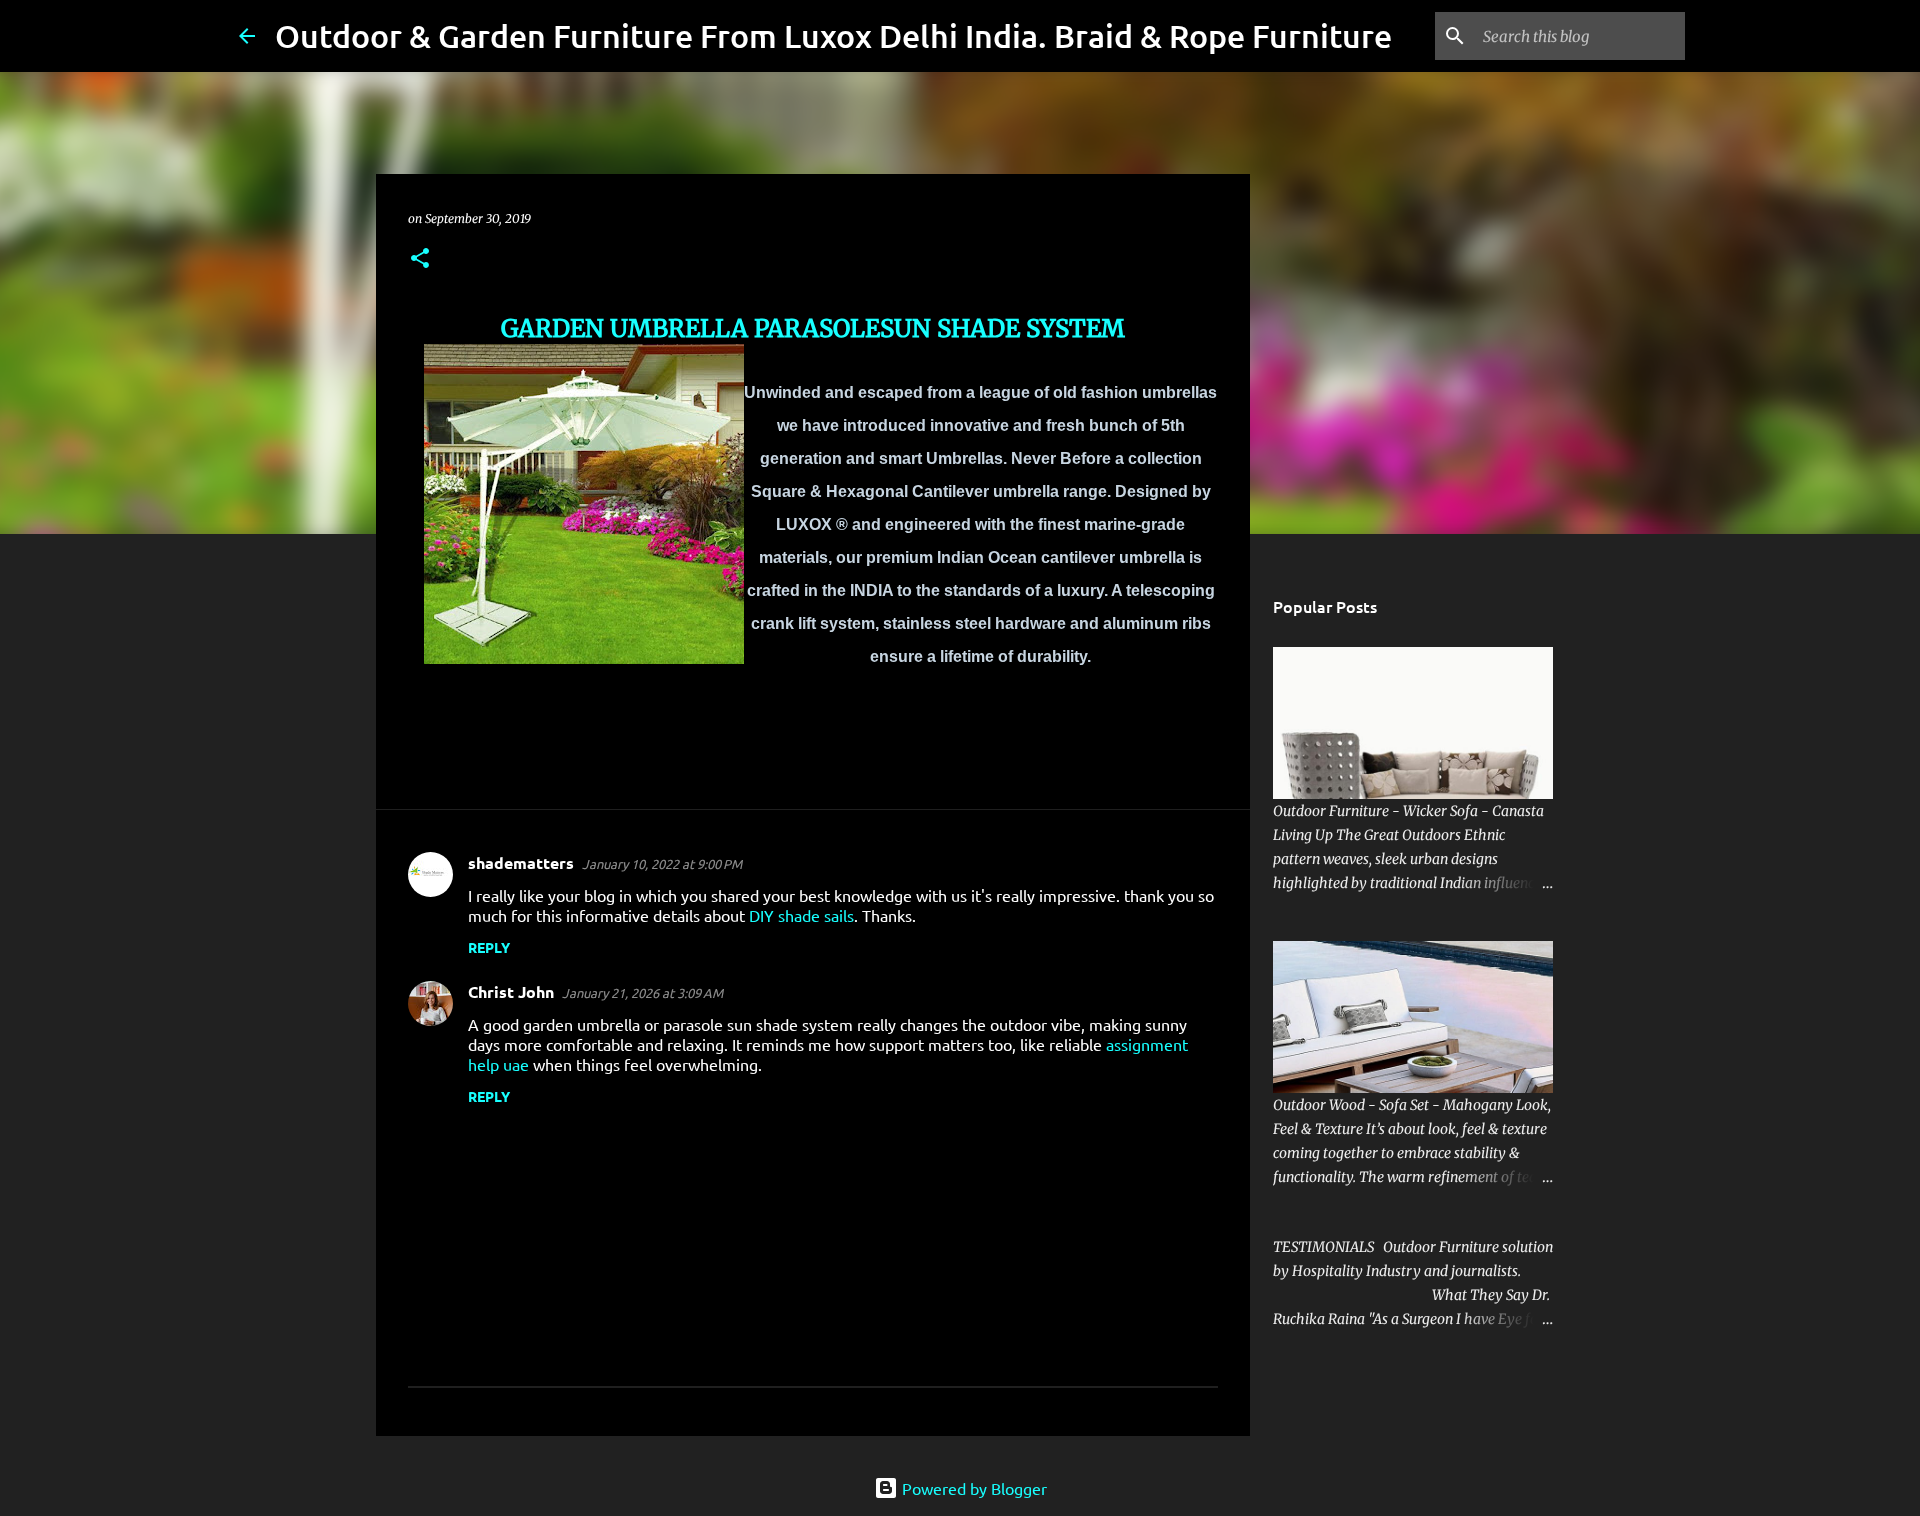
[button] (420, 259)
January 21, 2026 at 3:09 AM (642, 992)
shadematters (521, 862)
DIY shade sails (801, 915)
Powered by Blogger (972, 1488)
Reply (489, 947)
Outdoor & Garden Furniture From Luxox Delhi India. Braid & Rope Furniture (833, 35)
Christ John (511, 991)
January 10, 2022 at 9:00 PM (662, 863)
